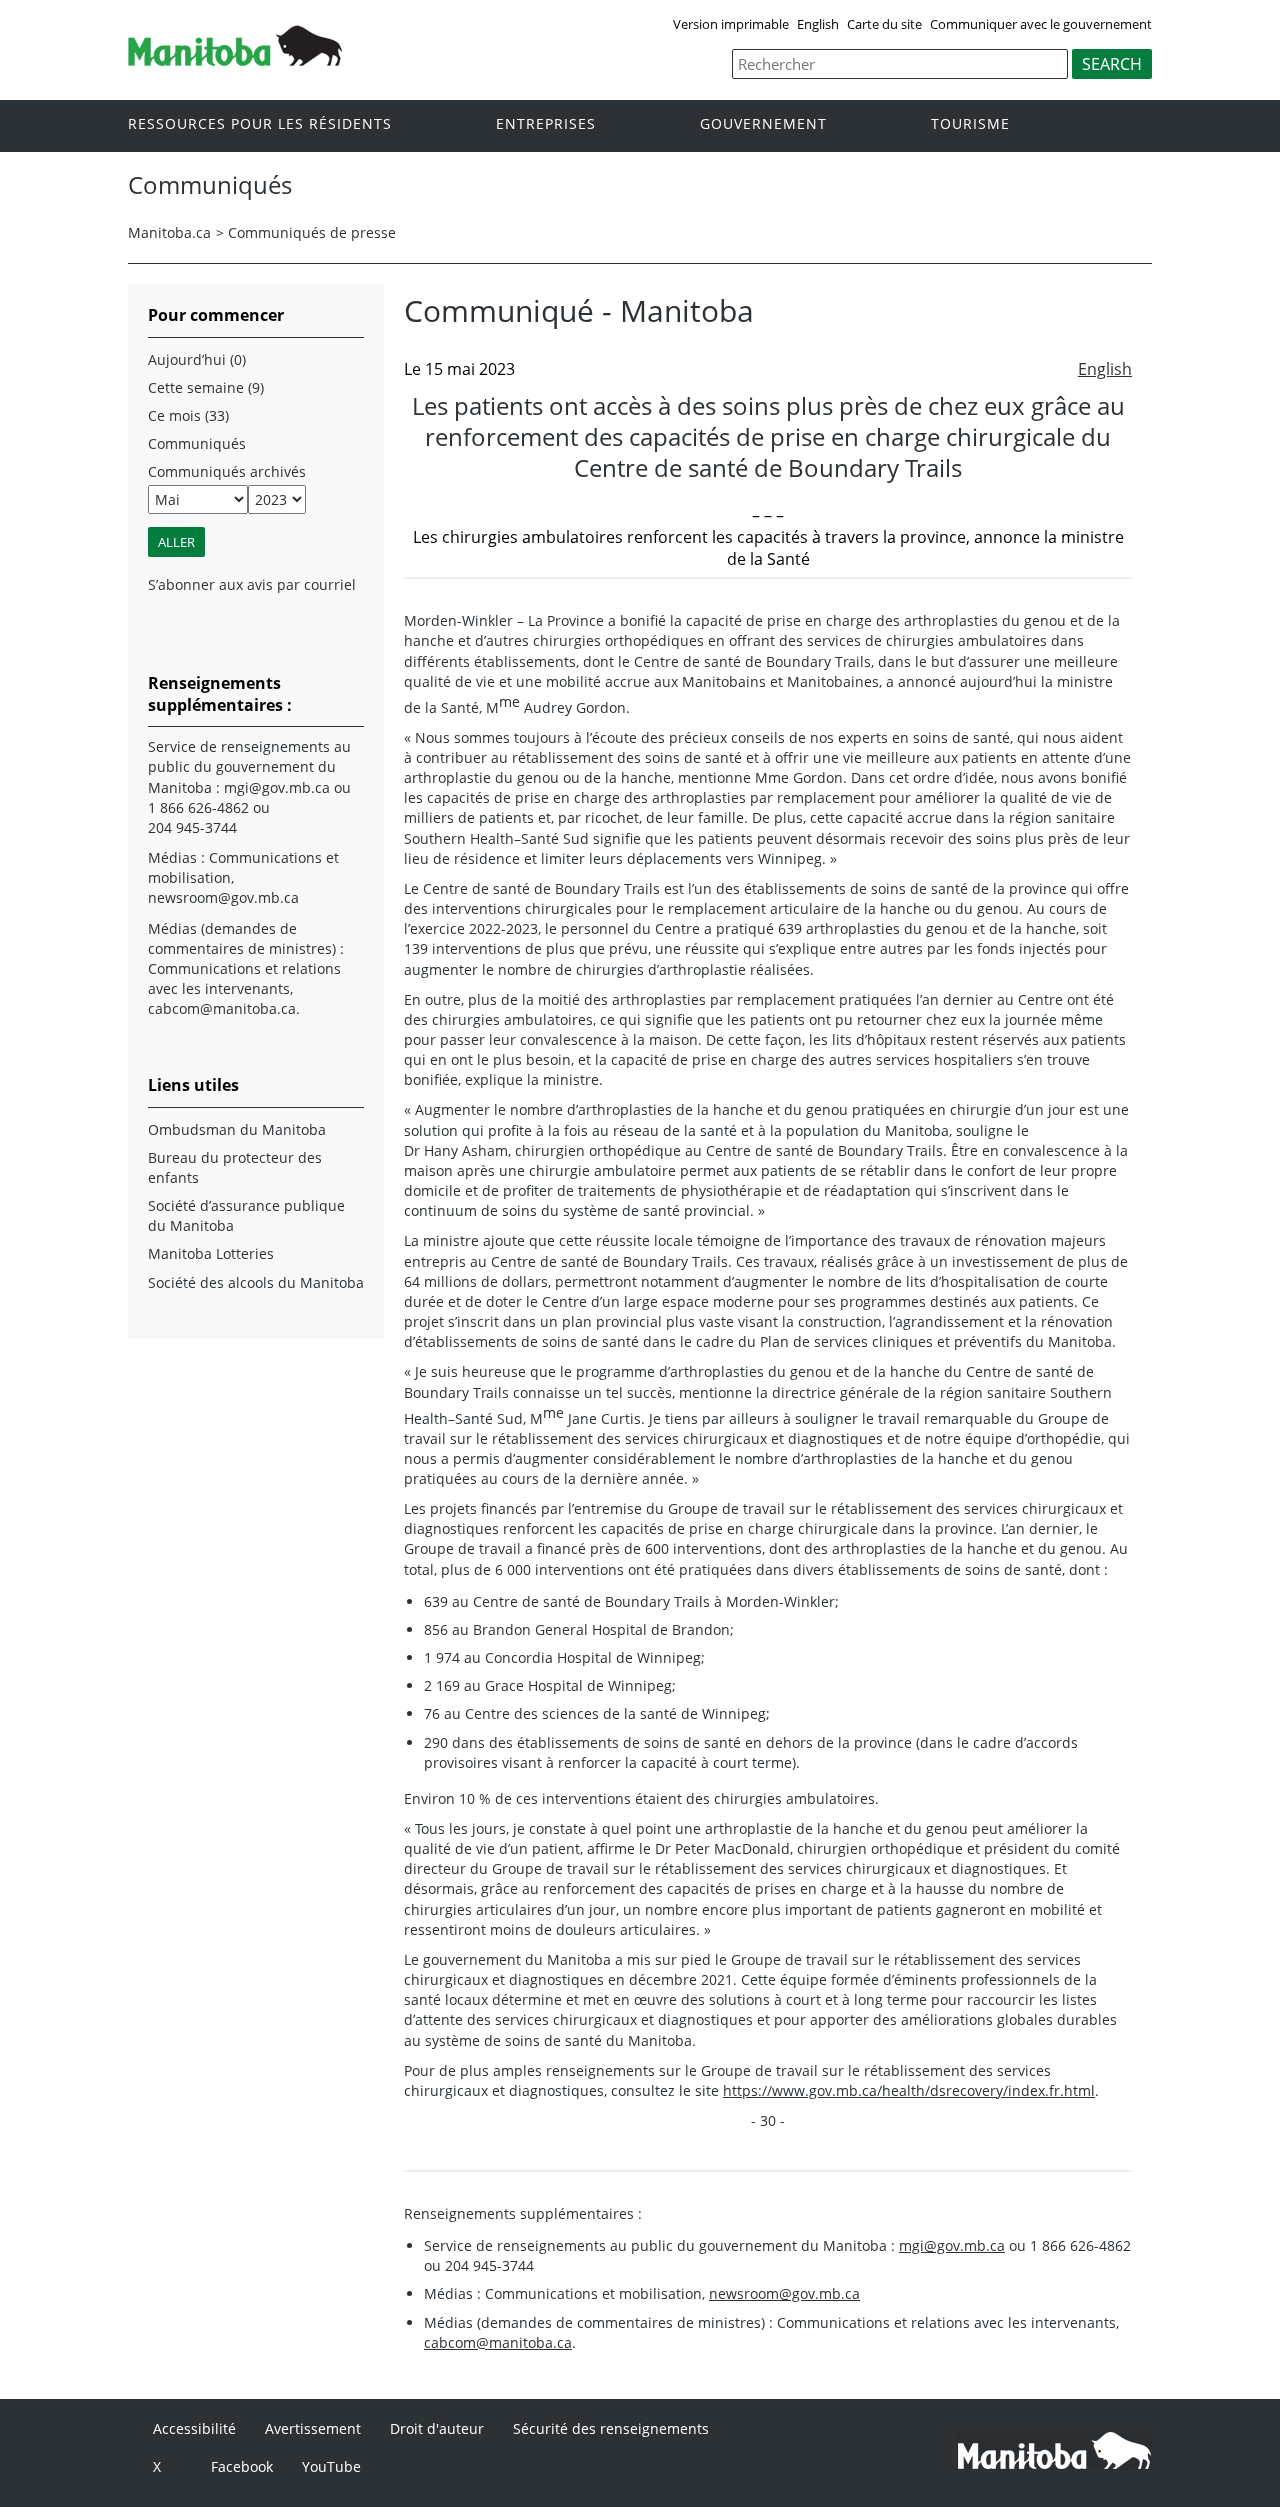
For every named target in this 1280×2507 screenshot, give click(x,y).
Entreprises (546, 124)
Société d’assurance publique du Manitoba (246, 1215)
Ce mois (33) (188, 415)
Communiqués (197, 443)
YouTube (331, 2466)
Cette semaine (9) (206, 387)
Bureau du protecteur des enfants (235, 1167)
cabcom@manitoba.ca (498, 2342)
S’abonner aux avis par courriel (252, 584)
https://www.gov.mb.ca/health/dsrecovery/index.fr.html (909, 2090)
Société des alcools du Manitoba (256, 1282)
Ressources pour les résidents (260, 124)
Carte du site (884, 24)
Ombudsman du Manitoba (237, 1129)
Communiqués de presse (312, 232)
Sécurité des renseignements (611, 2428)
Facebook (242, 2466)
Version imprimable (731, 24)
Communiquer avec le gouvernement (1041, 24)
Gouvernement (763, 124)
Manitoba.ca (169, 232)
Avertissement (313, 2428)
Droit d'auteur (437, 2428)
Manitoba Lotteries (211, 1253)
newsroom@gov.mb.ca (784, 2293)
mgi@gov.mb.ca (952, 2245)
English (818, 24)
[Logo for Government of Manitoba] (235, 60)
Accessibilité (194, 2428)
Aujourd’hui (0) (197, 359)
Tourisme (970, 124)
